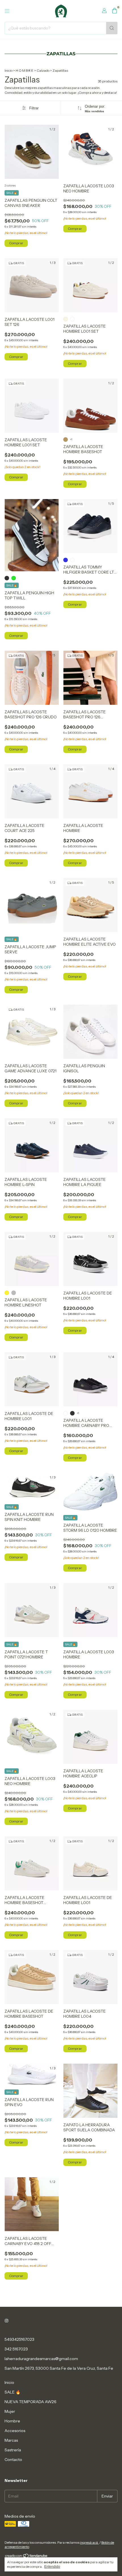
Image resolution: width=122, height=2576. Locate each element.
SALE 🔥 (12, 2392)
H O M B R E (25, 70)
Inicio (9, 70)
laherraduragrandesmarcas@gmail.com (41, 2359)
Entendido (52, 2567)
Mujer (10, 2411)
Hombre (12, 2421)
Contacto (13, 2460)
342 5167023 (16, 2349)
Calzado (43, 70)
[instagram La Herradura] (7, 2321)
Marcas (11, 2440)
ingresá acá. (89, 2542)
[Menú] (7, 11)
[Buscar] (112, 28)
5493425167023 (19, 2339)
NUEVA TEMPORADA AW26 (30, 2402)
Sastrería (13, 2450)
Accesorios (15, 2431)
